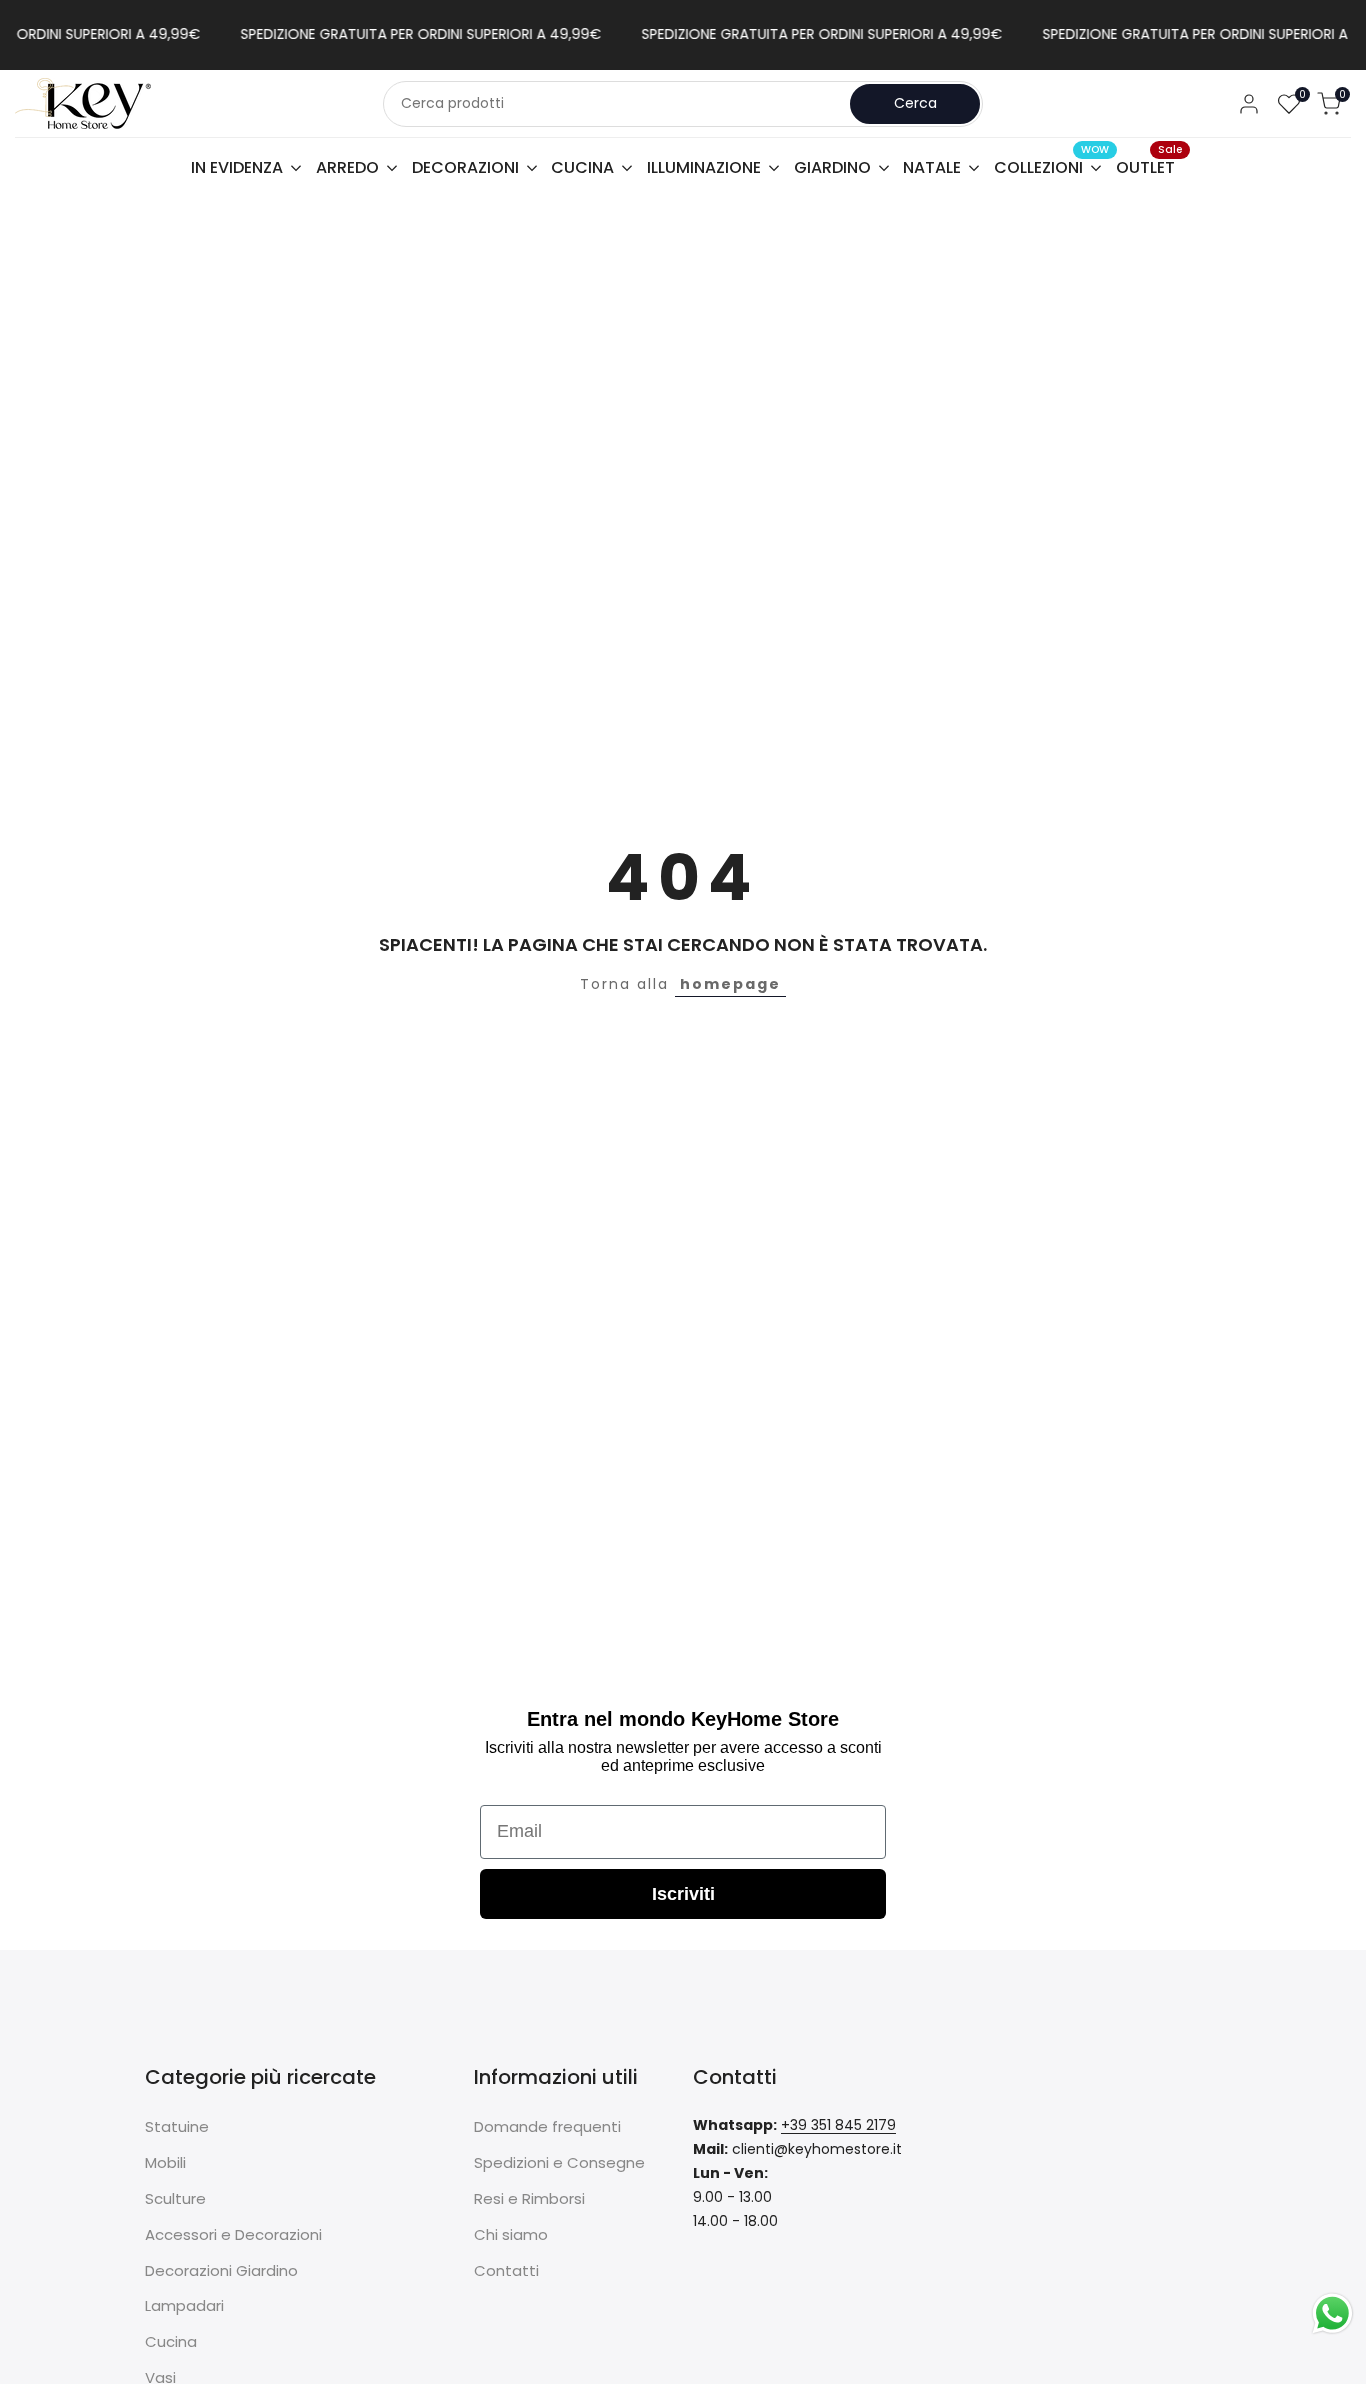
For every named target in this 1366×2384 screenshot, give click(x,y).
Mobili (165, 2162)
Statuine (177, 2126)
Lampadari (184, 2305)
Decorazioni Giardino (221, 2270)
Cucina (171, 2341)
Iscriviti (683, 1894)
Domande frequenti (547, 2126)
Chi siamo (511, 2234)
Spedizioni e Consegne (559, 2162)
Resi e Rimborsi (529, 2198)
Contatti (506, 2270)
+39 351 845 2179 (838, 2125)
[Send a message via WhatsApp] (1332, 2313)
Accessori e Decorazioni (233, 2234)
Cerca (915, 103)
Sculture (175, 2198)
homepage (730, 984)
